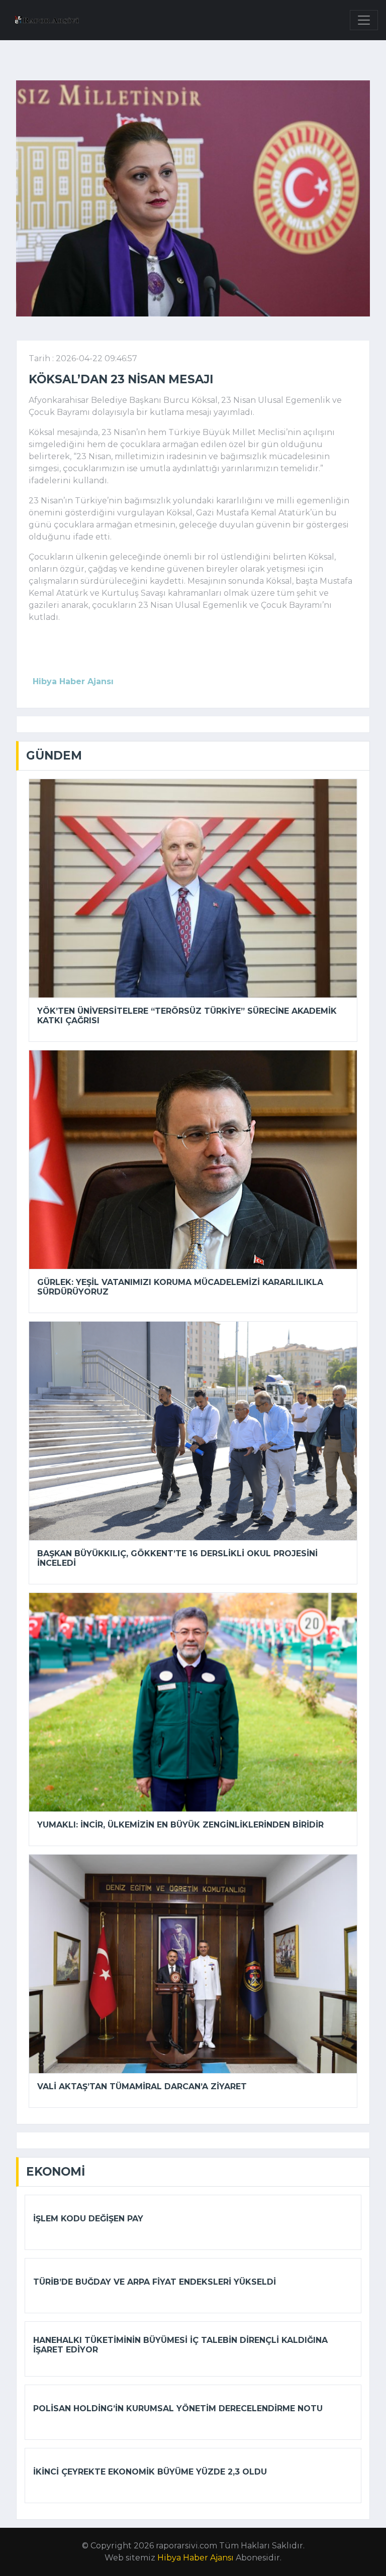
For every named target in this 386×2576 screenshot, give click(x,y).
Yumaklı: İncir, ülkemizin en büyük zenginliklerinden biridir (180, 1825)
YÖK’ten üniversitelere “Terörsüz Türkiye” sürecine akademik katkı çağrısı (187, 1016)
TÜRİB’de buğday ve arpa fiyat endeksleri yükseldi (155, 2282)
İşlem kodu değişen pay (88, 2219)
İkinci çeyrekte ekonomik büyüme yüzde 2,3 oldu (150, 2472)
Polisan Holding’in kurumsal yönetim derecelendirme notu (178, 2408)
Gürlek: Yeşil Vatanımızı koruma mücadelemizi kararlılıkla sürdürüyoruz (180, 1287)
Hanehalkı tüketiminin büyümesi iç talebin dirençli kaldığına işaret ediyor (180, 2345)
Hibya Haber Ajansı (196, 2558)
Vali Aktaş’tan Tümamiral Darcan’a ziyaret (142, 2086)
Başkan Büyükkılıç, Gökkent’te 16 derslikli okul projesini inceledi (177, 1558)
